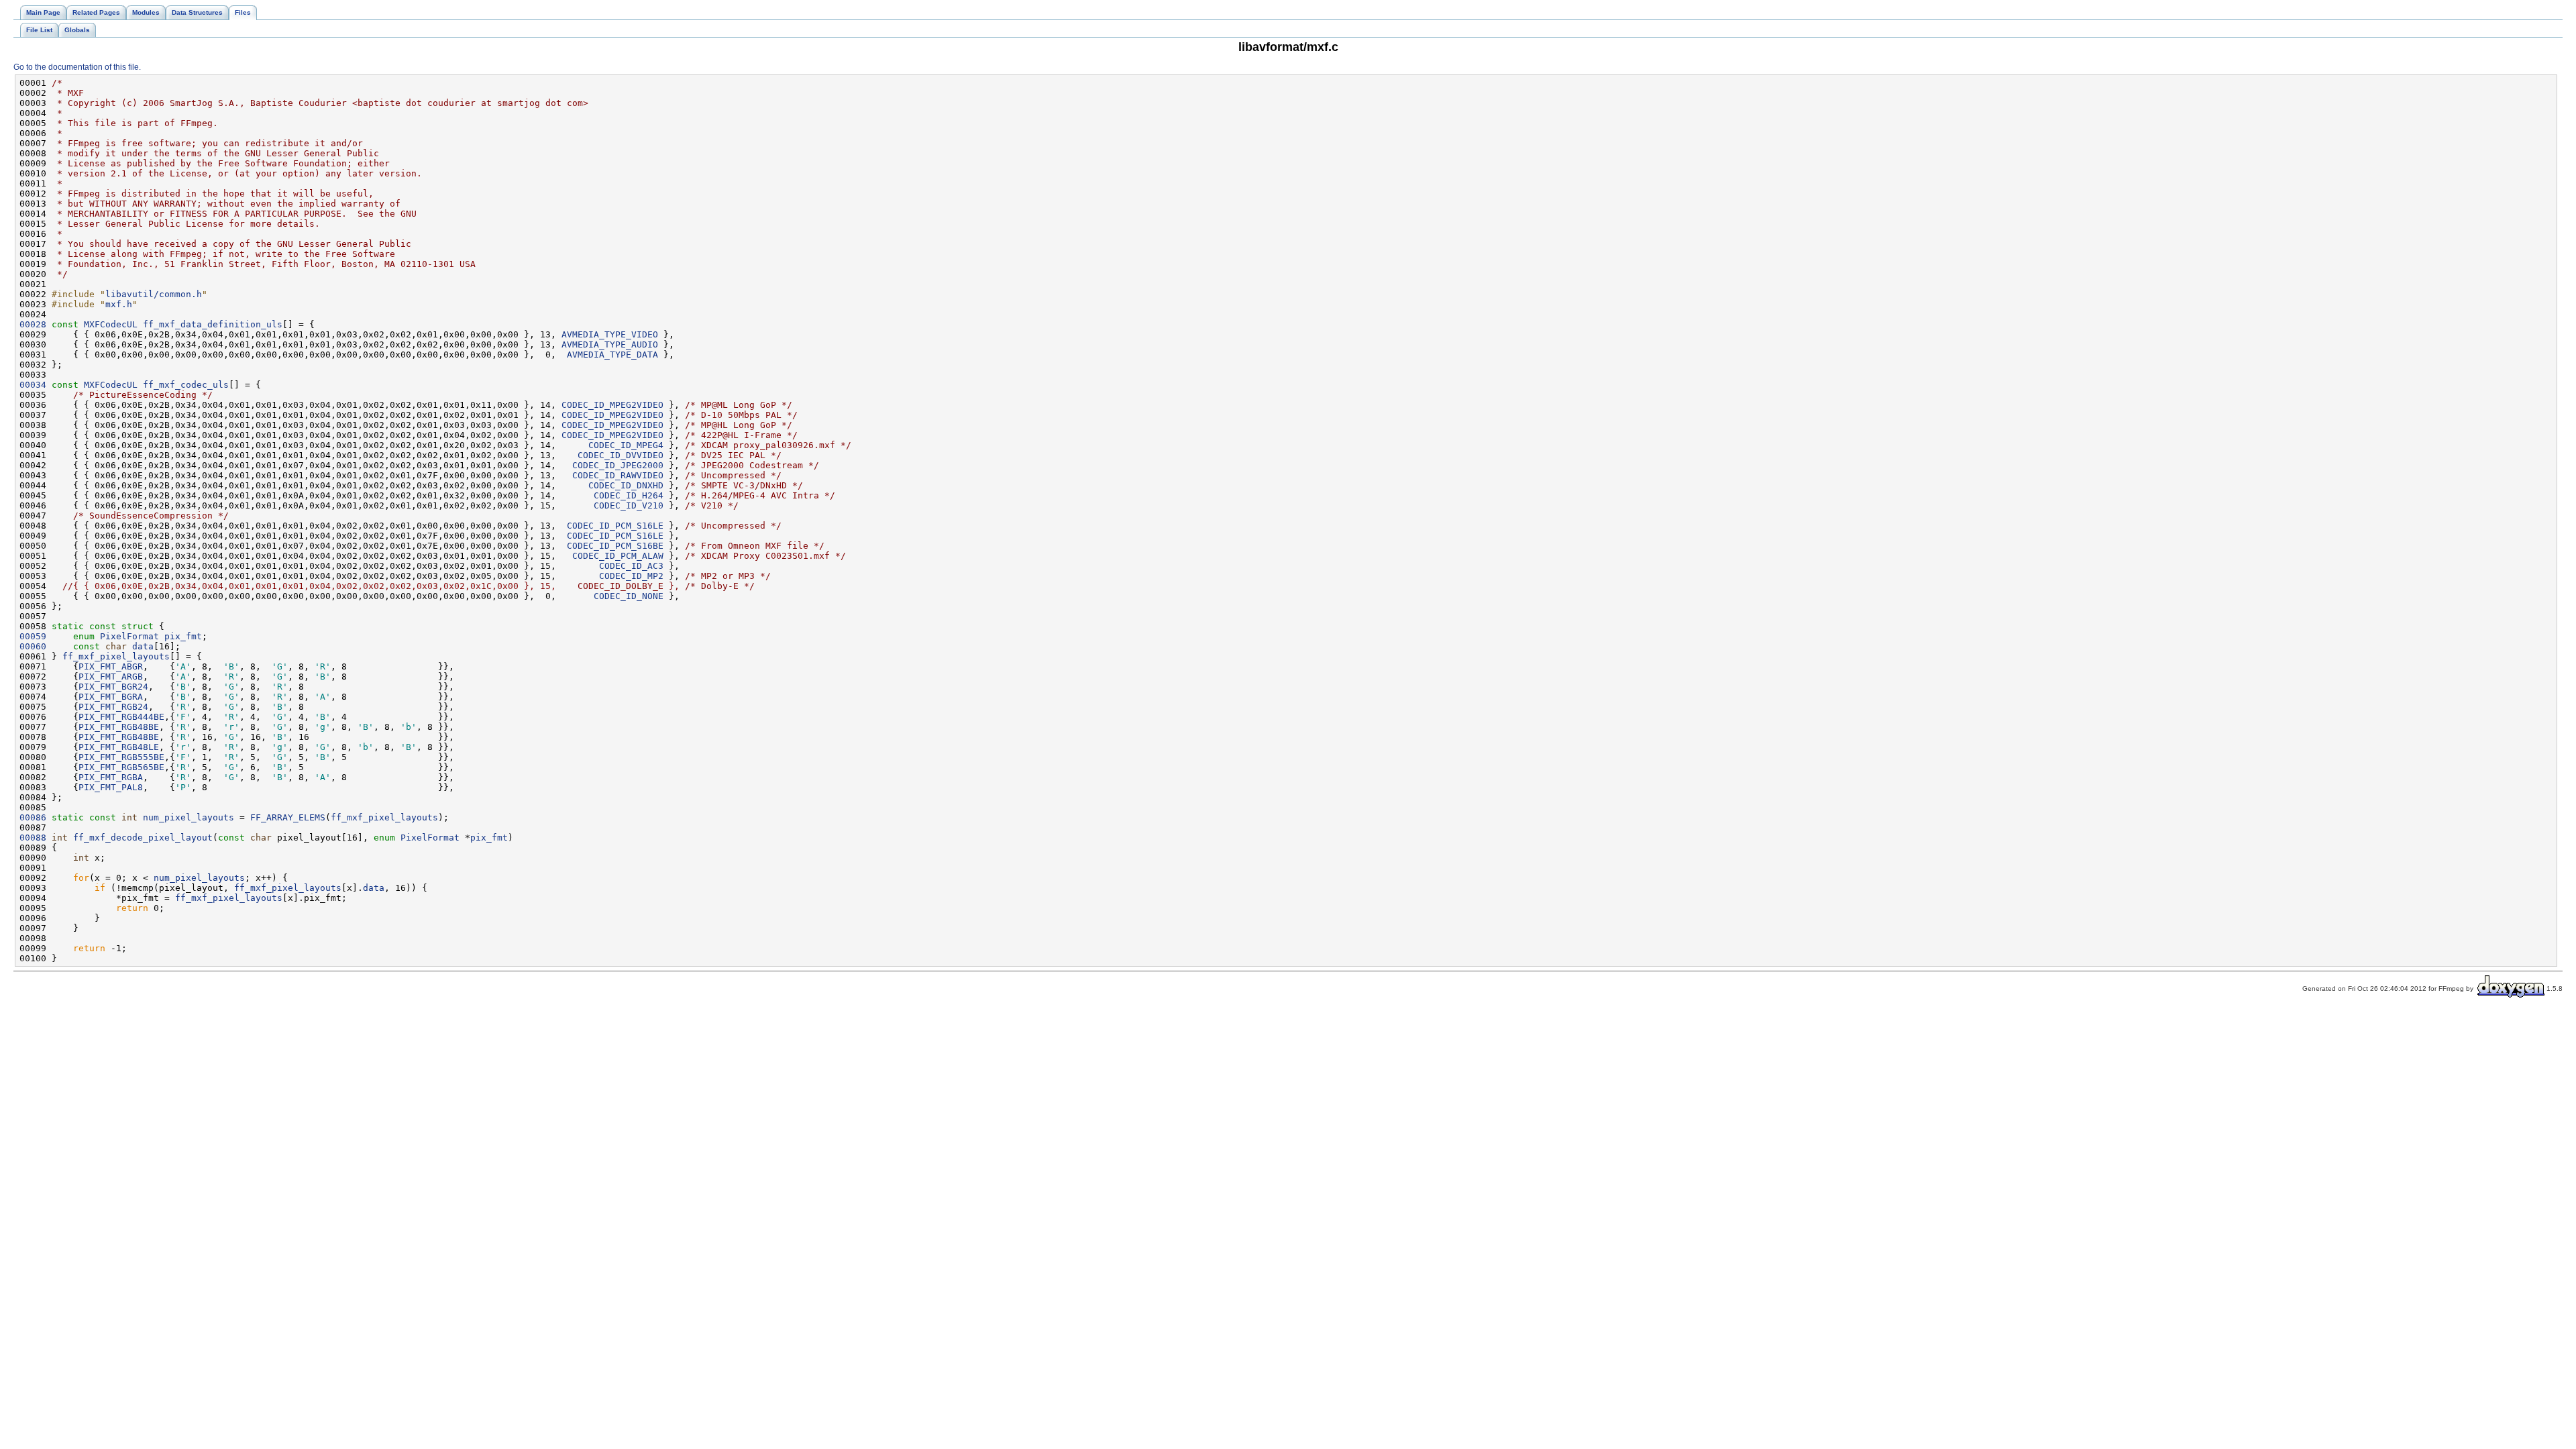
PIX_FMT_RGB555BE (121, 757)
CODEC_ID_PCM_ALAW (618, 556)
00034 (33, 385)
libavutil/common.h (154, 294)
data (143, 646)
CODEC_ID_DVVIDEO (621, 455)
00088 (33, 838)
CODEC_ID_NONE (629, 596)
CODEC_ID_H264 (629, 495)
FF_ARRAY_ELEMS (288, 817)
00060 (33, 646)
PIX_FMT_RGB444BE (121, 717)
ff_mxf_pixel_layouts (116, 656)
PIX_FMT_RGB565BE (121, 767)
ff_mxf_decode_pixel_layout (143, 838)
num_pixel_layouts (189, 817)
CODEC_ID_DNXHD (626, 485)
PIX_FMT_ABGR (111, 666)
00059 (33, 636)
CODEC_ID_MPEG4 (626, 445)
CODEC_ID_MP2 (631, 576)
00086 (33, 817)
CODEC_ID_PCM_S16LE (615, 526)
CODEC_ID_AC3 (631, 566)
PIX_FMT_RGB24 (113, 707)
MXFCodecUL (111, 324)
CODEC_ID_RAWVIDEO (618, 475)
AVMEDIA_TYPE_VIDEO (610, 334)
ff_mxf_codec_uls (186, 385)
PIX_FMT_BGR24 (113, 687)
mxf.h (119, 304)
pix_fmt (183, 636)
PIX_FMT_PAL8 (111, 787)
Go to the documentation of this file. (77, 67)
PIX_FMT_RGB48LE (119, 747)
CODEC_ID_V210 (629, 505)
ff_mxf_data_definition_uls (213, 324)
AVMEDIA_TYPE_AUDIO (610, 344)
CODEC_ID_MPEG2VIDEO (612, 405)
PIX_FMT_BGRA (111, 697)
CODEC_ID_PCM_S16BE (615, 546)
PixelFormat (129, 636)
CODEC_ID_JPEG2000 (618, 465)
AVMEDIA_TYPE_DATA (612, 355)
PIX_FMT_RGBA (111, 777)
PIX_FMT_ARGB (111, 677)
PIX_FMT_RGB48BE (119, 727)
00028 (33, 324)
